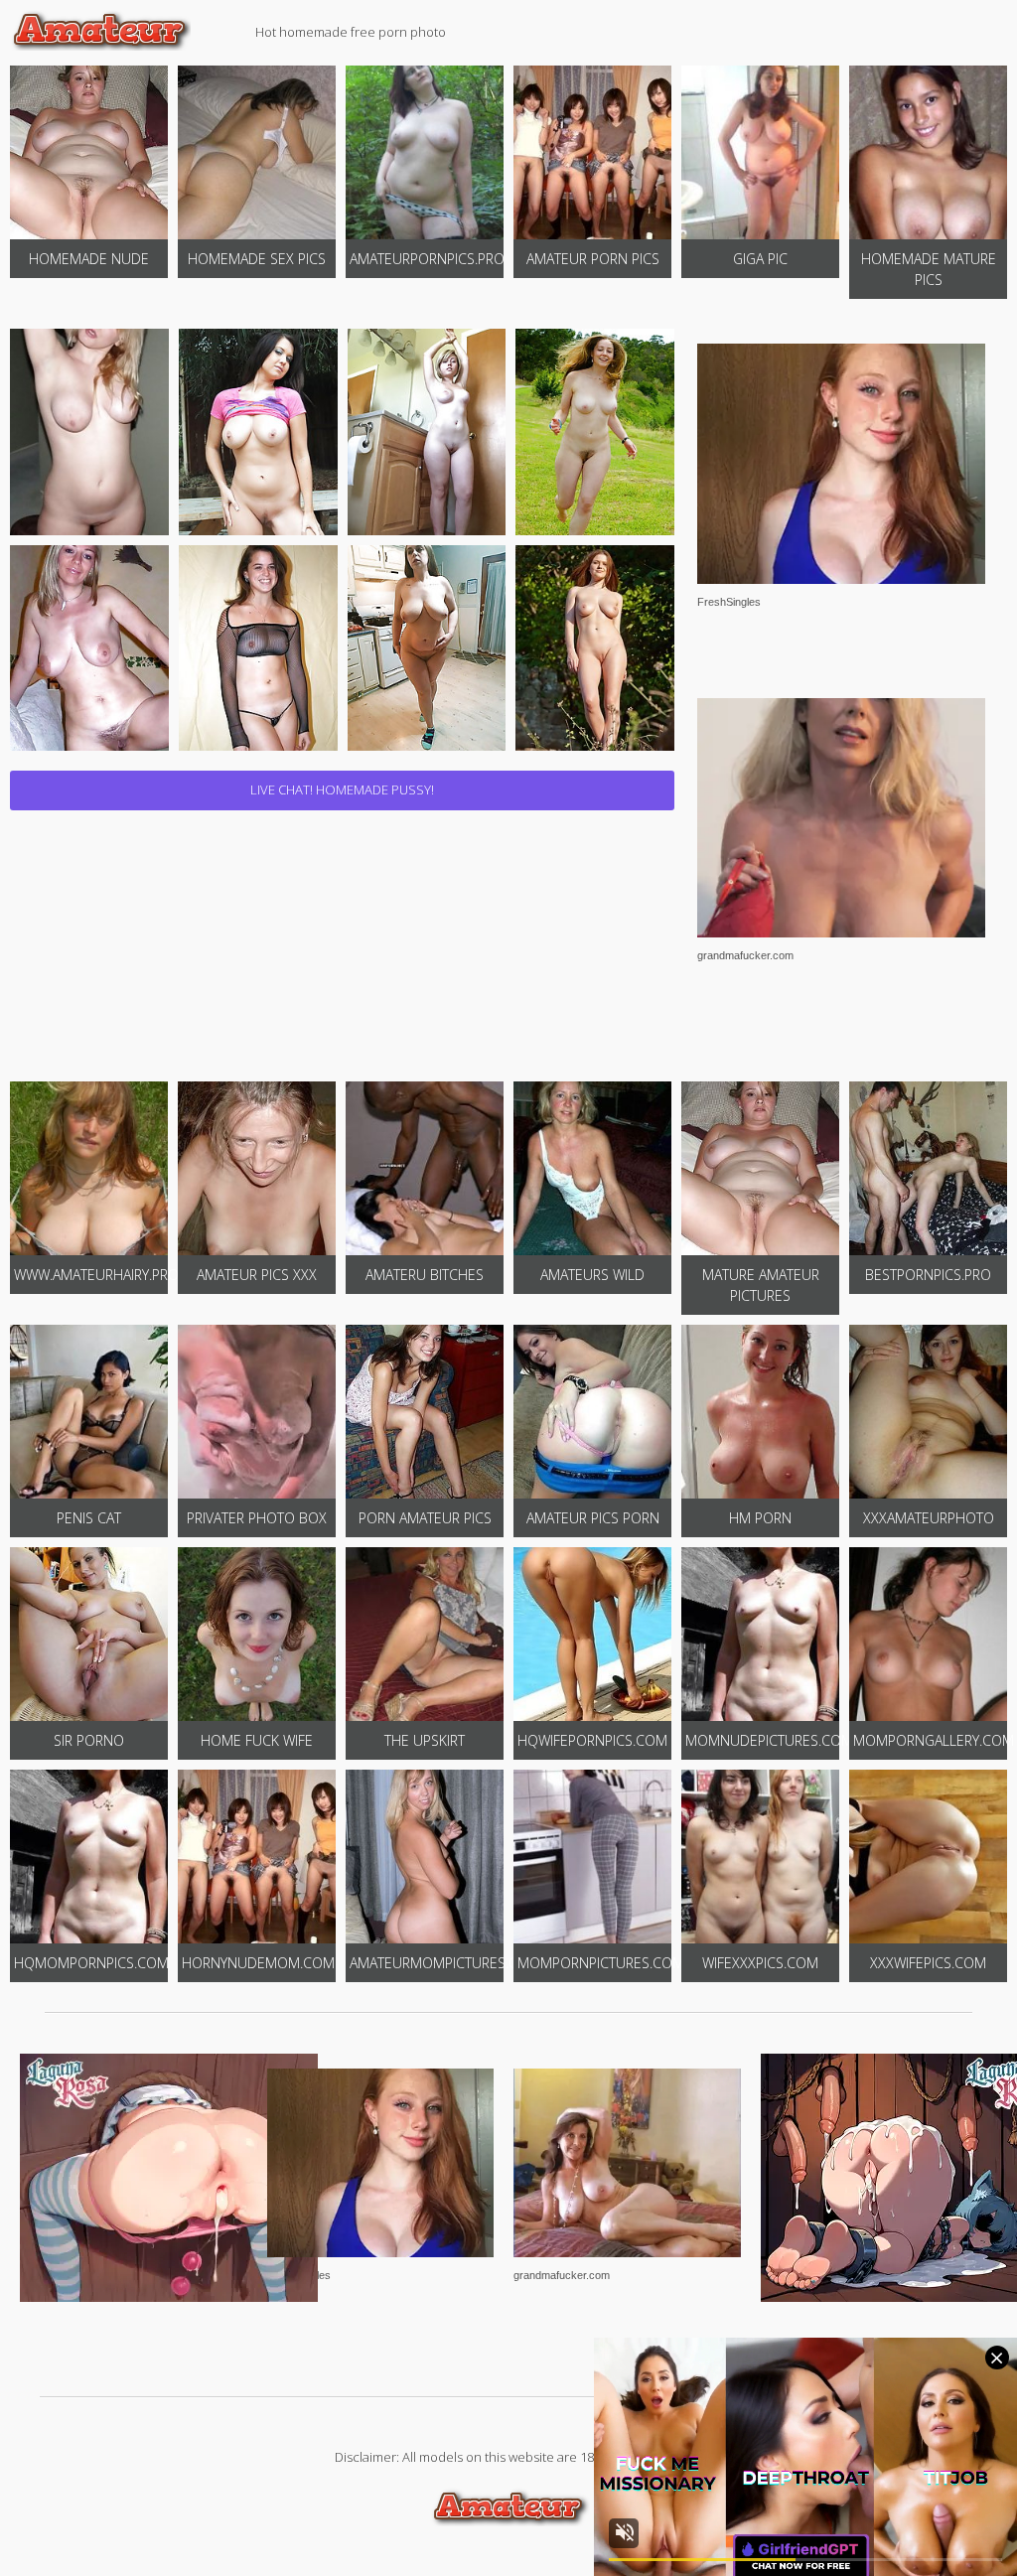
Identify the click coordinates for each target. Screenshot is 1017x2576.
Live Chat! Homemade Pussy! (342, 789)
